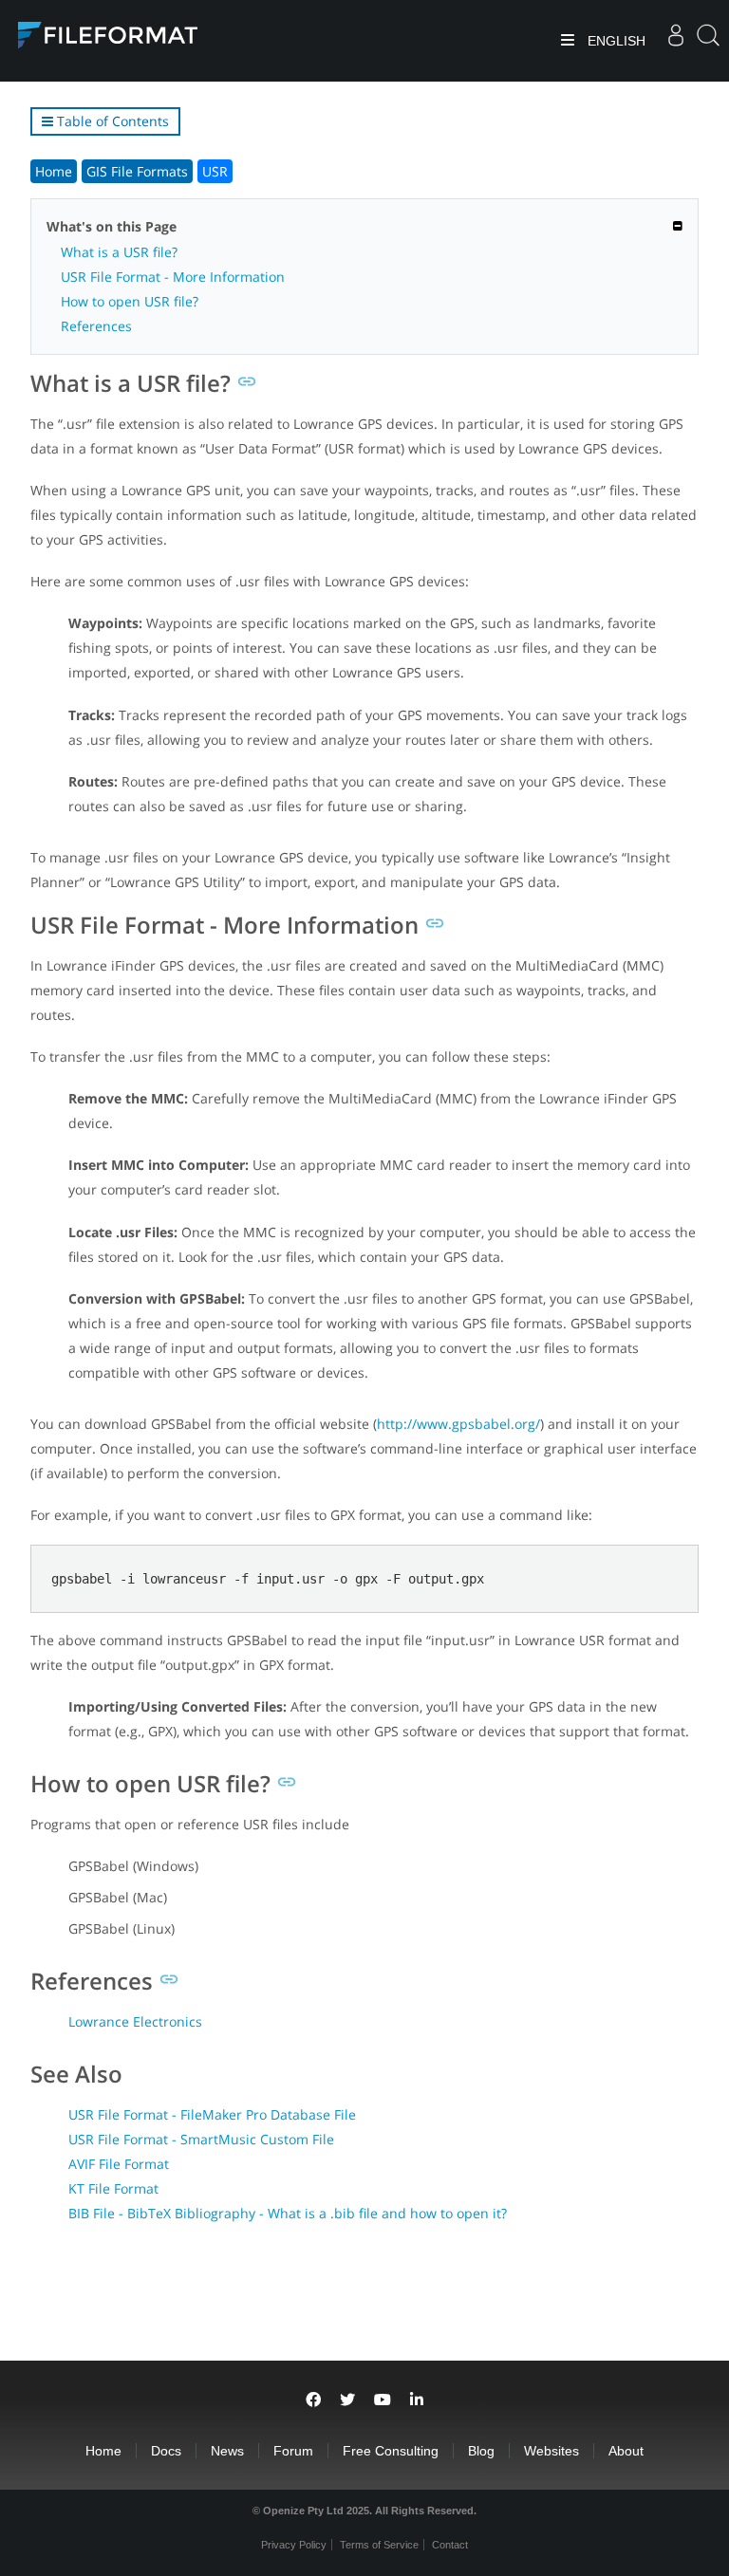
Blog (481, 2451)
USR (215, 171)
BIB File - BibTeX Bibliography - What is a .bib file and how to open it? (288, 2213)
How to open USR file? (130, 301)
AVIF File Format (119, 2164)
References (96, 326)
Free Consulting (391, 2451)
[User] (676, 41)
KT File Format (113, 2188)
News (227, 2451)
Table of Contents (111, 121)
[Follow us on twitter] (347, 2400)
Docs (166, 2451)
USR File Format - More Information (173, 277)
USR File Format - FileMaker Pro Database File (212, 2114)
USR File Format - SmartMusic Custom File (201, 2139)
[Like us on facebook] (313, 2400)
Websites (551, 2451)
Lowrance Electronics (135, 2021)
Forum (293, 2451)
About (626, 2451)
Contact (450, 2545)
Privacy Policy (294, 2545)
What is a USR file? (119, 252)
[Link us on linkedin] (417, 2400)
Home (54, 171)
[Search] (708, 41)
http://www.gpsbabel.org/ (458, 1424)
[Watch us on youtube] (383, 2400)
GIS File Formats (137, 171)
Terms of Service (379, 2545)
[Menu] (568, 41)
